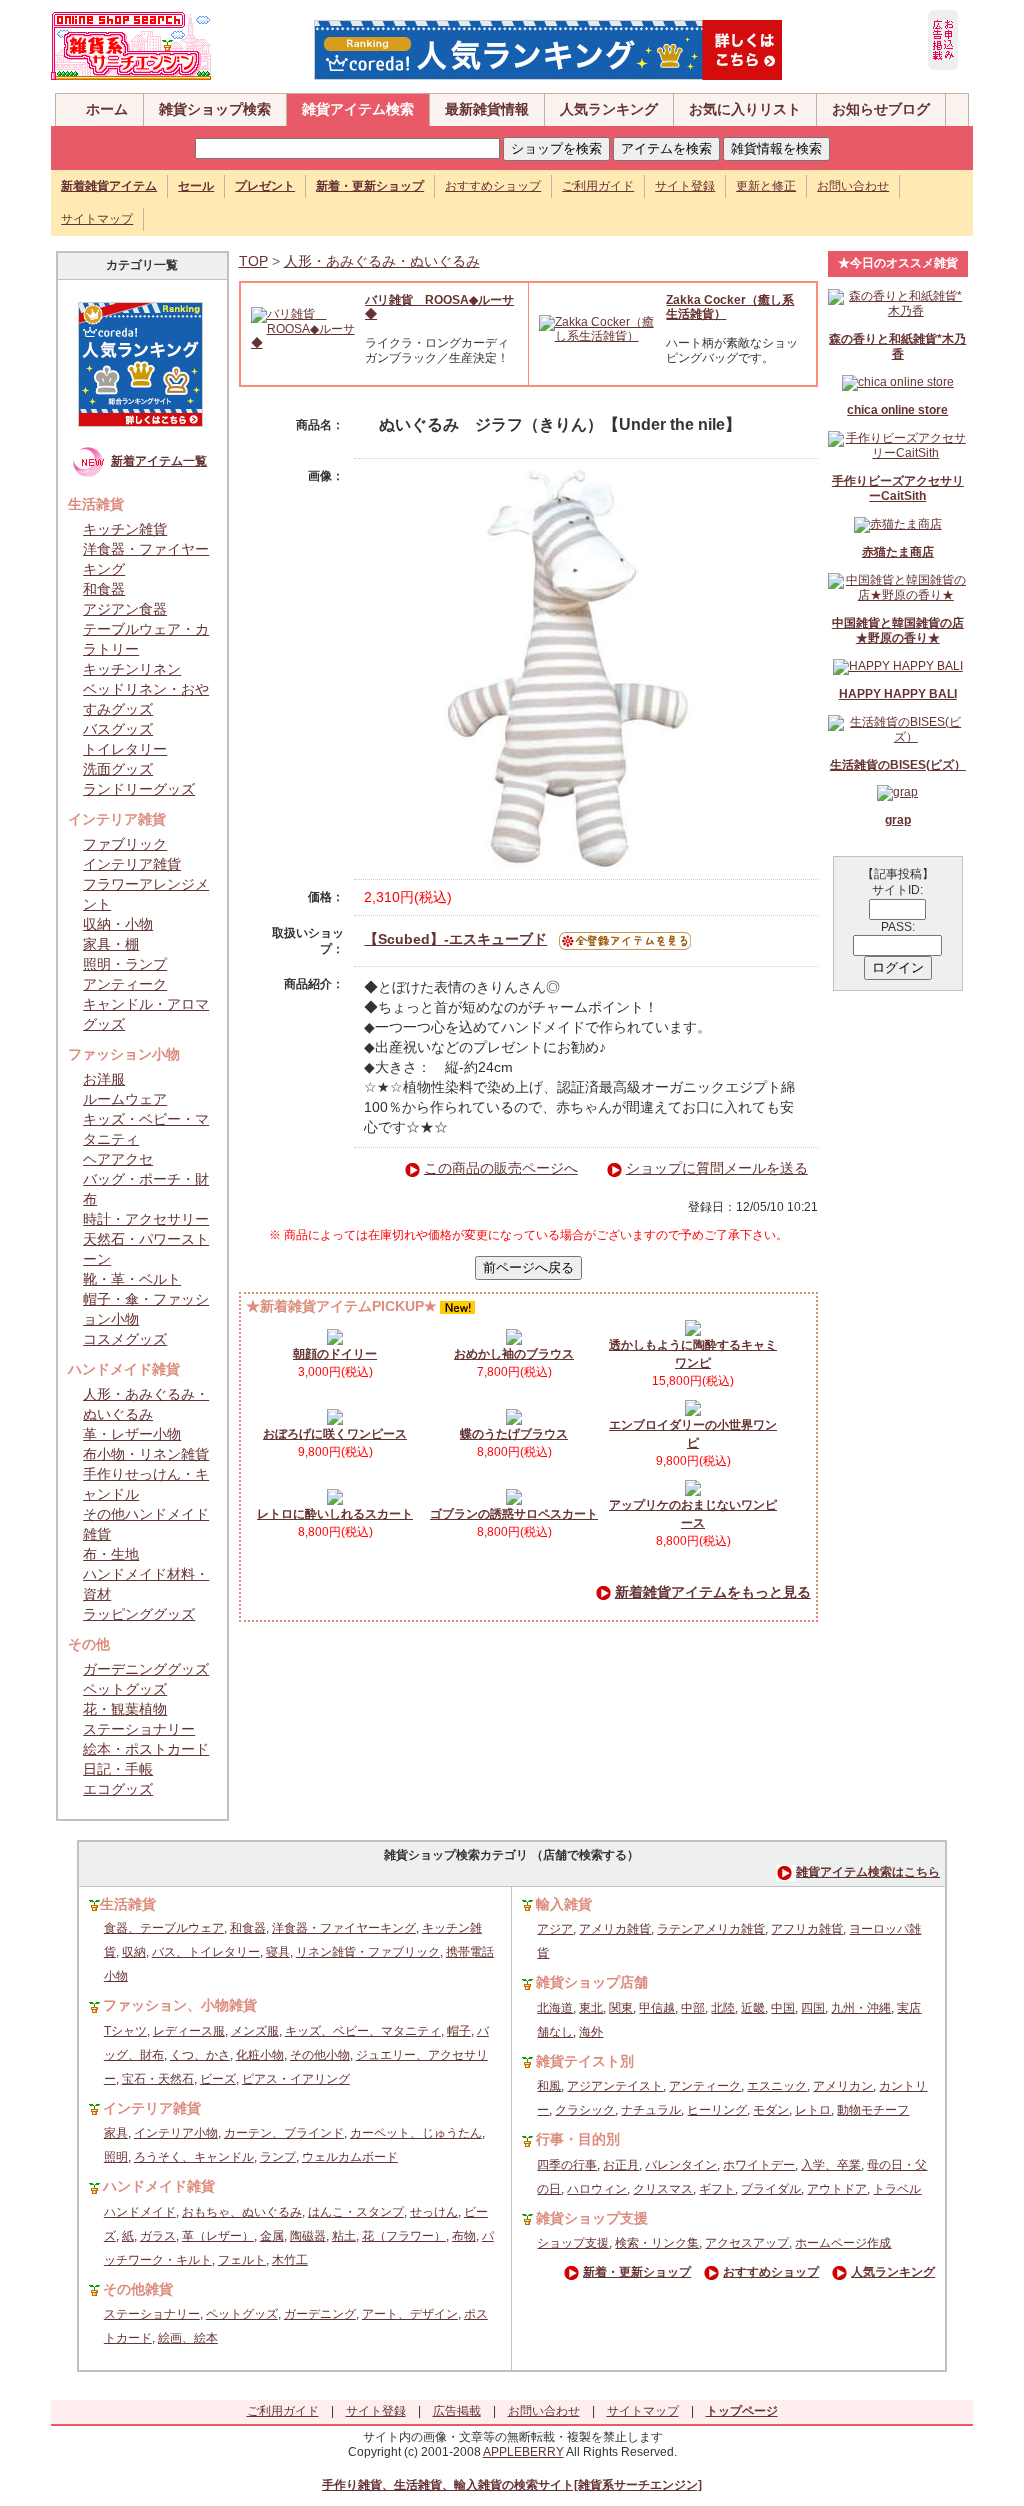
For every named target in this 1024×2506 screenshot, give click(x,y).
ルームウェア (125, 1099)
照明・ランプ (125, 964)
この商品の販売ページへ (501, 1168)
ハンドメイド (140, 2212)
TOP (253, 261)
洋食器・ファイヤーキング (344, 1928)
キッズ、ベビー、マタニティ (363, 2031)
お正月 (621, 2165)
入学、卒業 (831, 2165)
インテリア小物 (176, 2133)
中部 (693, 2008)
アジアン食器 (125, 609)
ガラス (158, 2236)
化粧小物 (260, 2055)
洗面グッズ (118, 769)
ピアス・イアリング (296, 2079)
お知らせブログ (881, 109)
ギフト (717, 2189)
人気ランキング (609, 109)
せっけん (434, 2212)
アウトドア (837, 2189)
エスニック (777, 2086)
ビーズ (218, 2079)
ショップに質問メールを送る (717, 1168)
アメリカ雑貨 (615, 1929)
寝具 (278, 1952)
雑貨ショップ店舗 (592, 1982)
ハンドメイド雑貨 (159, 2186)
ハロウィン (597, 2189)
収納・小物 (118, 924)
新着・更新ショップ (637, 2272)
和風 (549, 2086)
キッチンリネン (132, 669)
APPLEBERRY (523, 2452)
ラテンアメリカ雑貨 (711, 1929)
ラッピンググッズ (139, 1614)
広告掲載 (457, 2411)
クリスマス (663, 2189)
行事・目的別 (578, 2139)
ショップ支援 (573, 2243)
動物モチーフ (873, 2110)
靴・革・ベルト (132, 1279)
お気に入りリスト (745, 109)
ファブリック (125, 844)
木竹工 (290, 2260)
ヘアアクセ (118, 1159)
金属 (272, 2236)
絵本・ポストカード (146, 1749)
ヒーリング (717, 2110)
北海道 (555, 2008)
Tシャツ (125, 2031)
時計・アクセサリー (146, 1219)
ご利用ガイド (598, 186)
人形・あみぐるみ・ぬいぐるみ (382, 261)
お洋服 (104, 1079)
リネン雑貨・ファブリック (368, 1952)
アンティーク (125, 984)
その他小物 (320, 2055)
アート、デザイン (410, 2314)
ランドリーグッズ (139, 789)
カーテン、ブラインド (284, 2133)
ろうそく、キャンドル (194, 2157)
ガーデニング (320, 2314)
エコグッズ (118, 1789)
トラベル (897, 2189)
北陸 (723, 2008)
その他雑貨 (138, 2289)
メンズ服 (255, 2031)
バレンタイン (681, 2165)
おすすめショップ (493, 186)
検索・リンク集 (657, 2243)
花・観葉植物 (125, 1709)
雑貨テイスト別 (585, 2061)
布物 (464, 2236)
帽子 (459, 2031)
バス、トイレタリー (206, 1952)
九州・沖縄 (861, 2008)
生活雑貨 (128, 1904)
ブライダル (771, 2189)
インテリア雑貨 (132, 864)
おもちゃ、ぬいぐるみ (242, 2212)
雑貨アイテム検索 (358, 109)
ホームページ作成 (843, 2243)
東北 (591, 2008)
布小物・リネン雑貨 (146, 1454)
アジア (555, 1929)
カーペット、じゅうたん (416, 2133)
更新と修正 (766, 186)
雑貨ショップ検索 (215, 109)
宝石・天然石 (158, 2079)
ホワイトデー (759, 2165)
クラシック (585, 2110)
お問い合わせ (853, 186)
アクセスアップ (747, 2243)
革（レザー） (218, 2236)
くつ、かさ (200, 2055)
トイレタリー (125, 749)
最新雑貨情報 (487, 109)
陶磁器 (308, 2236)
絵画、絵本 (188, 2338)
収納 (134, 1952)
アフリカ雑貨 (807, 1929)
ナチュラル (651, 2110)
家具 (116, 2133)
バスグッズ (118, 729)
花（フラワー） (404, 2236)
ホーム (107, 109)
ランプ (278, 2157)
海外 (591, 2032)
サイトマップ (97, 219)
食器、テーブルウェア (164, 1928)
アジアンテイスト (615, 2086)
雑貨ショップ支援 (592, 2218)
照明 (116, 2157)
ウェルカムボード (350, 2157)
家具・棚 (111, 944)
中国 (783, 2008)
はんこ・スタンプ (356, 2212)
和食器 (104, 589)
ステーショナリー (139, 1729)
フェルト (242, 2260)
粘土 (344, 2236)
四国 (813, 2008)
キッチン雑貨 (125, 529)
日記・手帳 (118, 1769)
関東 (621, 2008)
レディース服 (189, 2031)
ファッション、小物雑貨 (180, 2005)
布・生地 (111, 1554)
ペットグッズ (125, 1689)
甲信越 (657, 2008)
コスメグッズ (125, 1339)
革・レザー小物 (132, 1434)
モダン (771, 2110)
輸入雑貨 (564, 1904)
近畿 (753, 2008)
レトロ (813, 2110)
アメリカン (843, 2086)
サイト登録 (685, 186)
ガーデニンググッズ (146, 1669)
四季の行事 (567, 2165)
